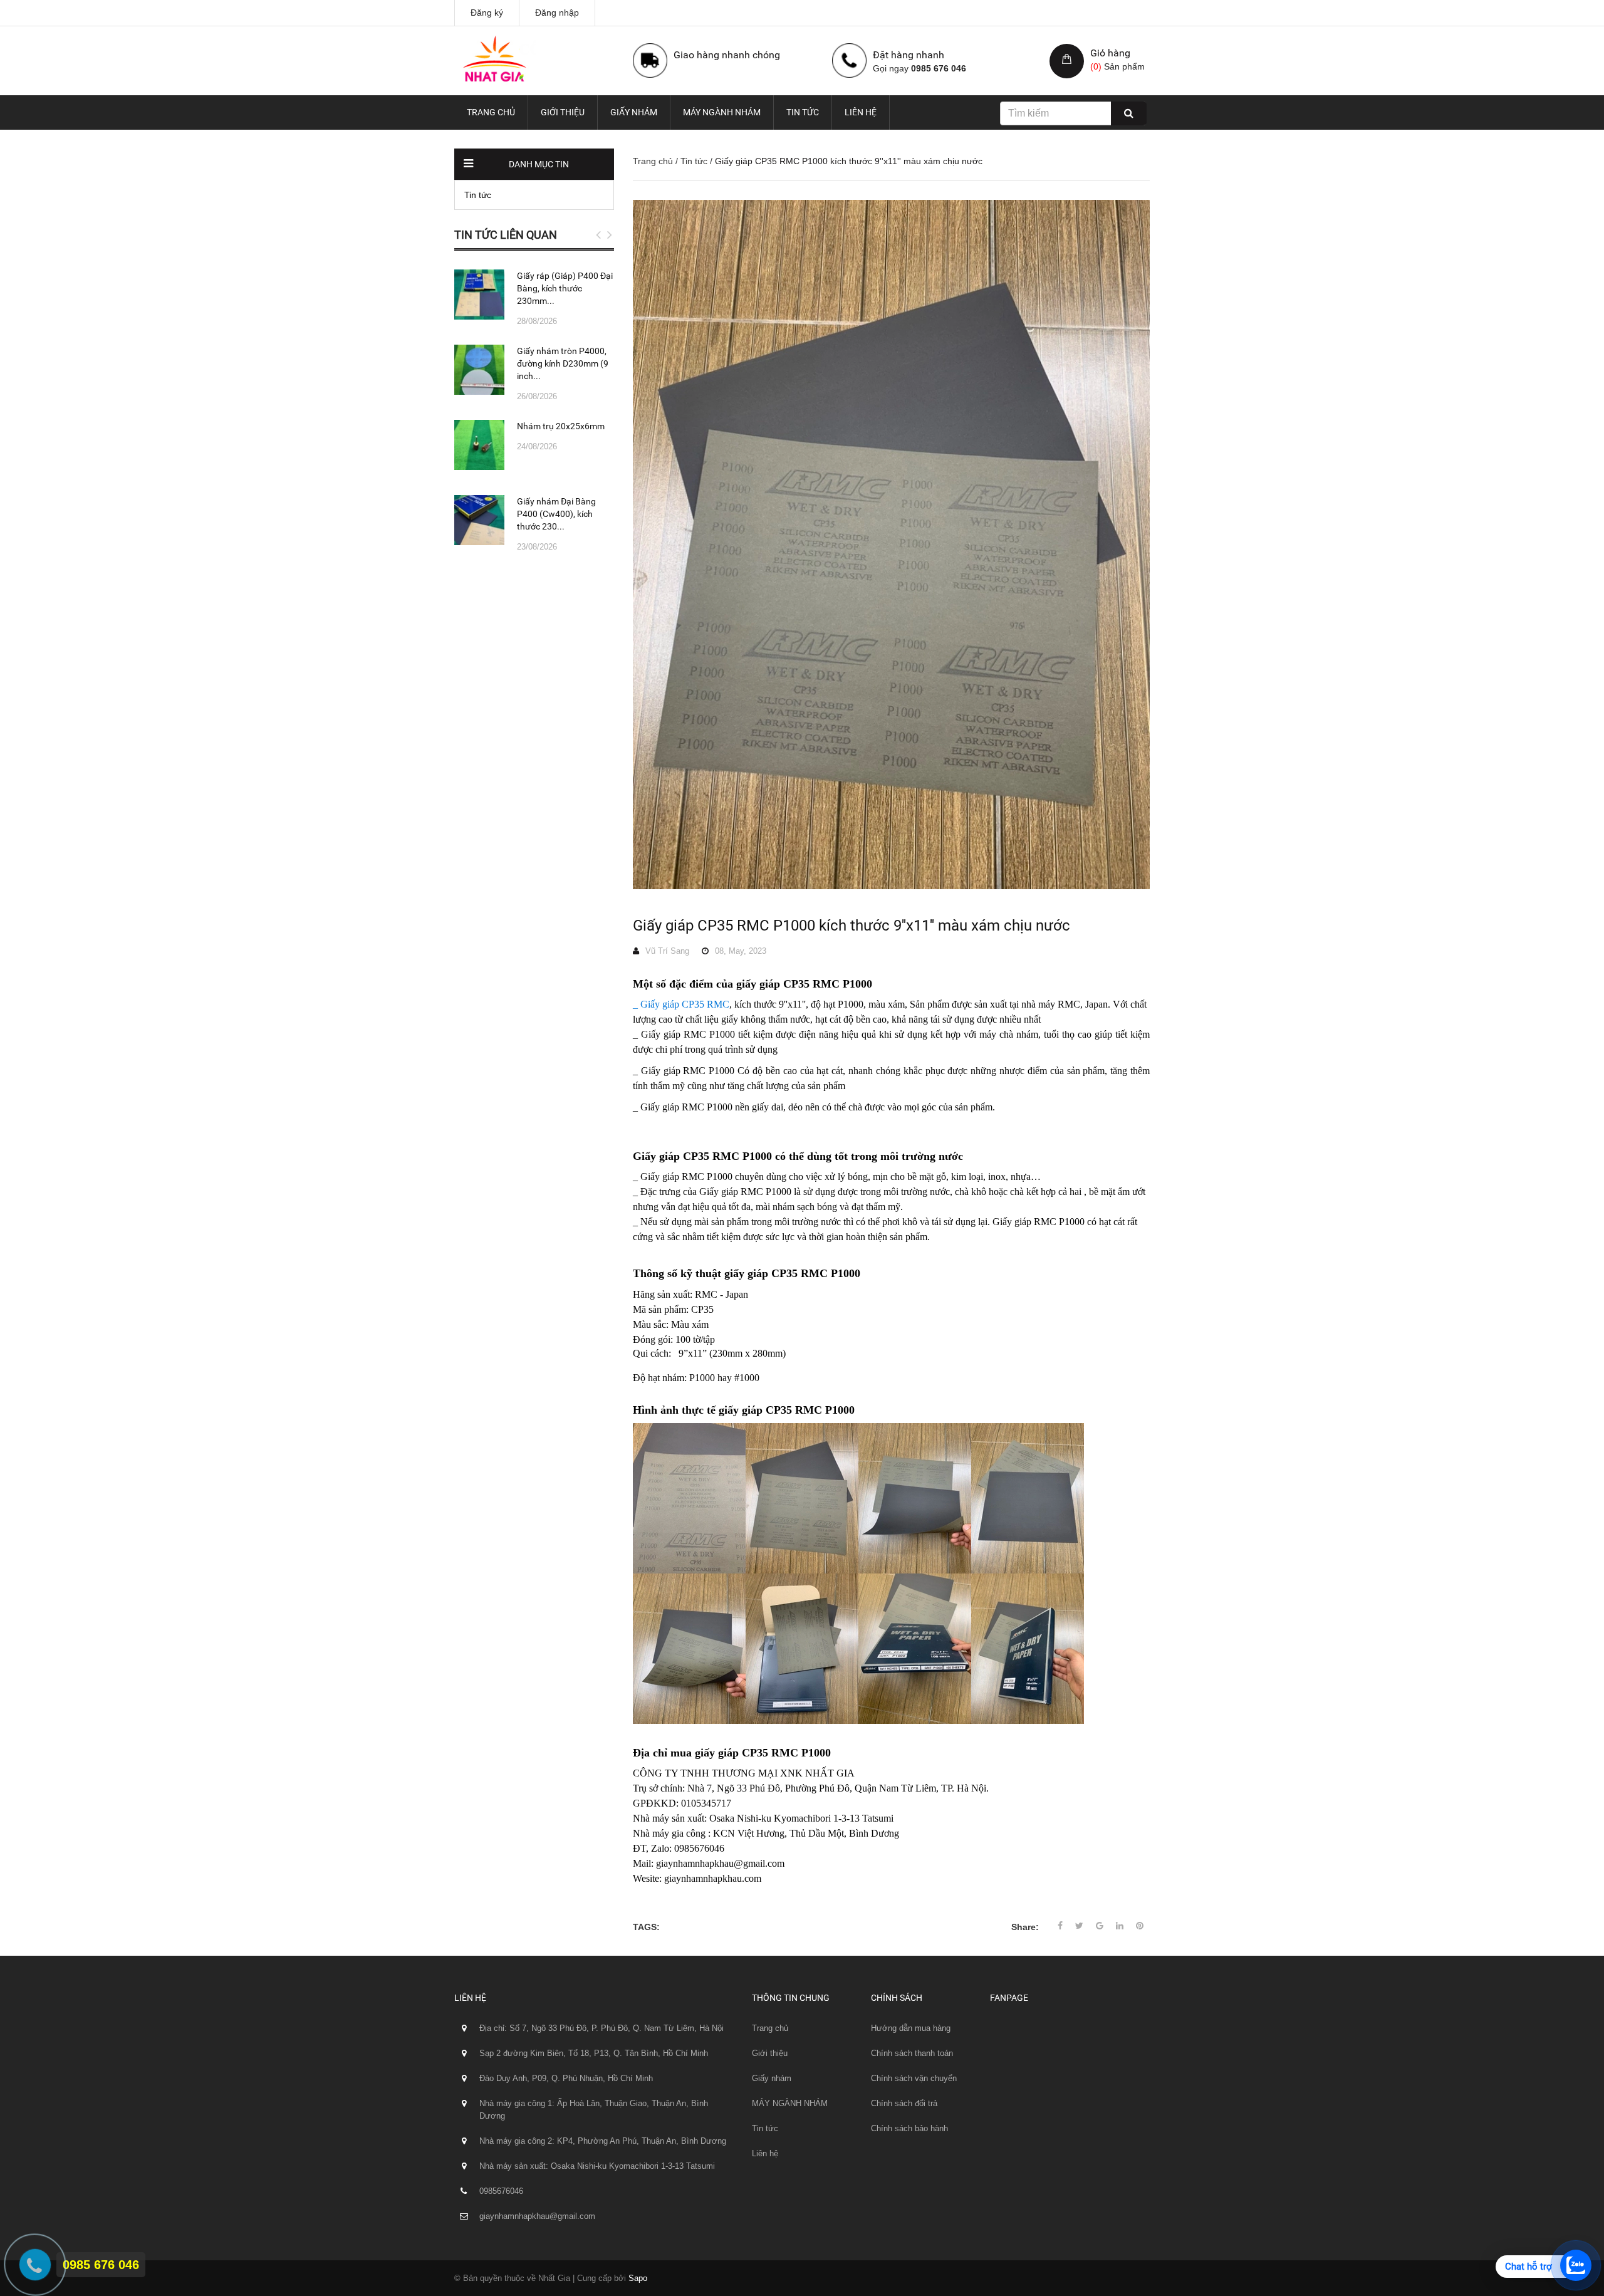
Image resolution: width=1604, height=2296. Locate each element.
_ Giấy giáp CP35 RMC (681, 1004)
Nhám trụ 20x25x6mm (561, 426)
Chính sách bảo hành (909, 2128)
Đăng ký (487, 13)
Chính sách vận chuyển (914, 2078)
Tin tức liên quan (506, 235)
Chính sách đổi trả (904, 2103)
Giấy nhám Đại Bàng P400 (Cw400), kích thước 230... (556, 514)
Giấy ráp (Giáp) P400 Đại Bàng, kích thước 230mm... (565, 288)
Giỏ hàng (1110, 53)
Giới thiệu (563, 112)
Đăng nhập (557, 13)
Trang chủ (491, 112)
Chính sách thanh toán (912, 2053)
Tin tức (803, 112)
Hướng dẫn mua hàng (911, 2028)
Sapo (638, 2278)
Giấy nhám (634, 112)
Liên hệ (861, 112)
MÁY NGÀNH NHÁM (722, 112)
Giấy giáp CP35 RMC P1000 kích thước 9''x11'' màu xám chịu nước (851, 926)
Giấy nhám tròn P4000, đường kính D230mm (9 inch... (563, 363)
